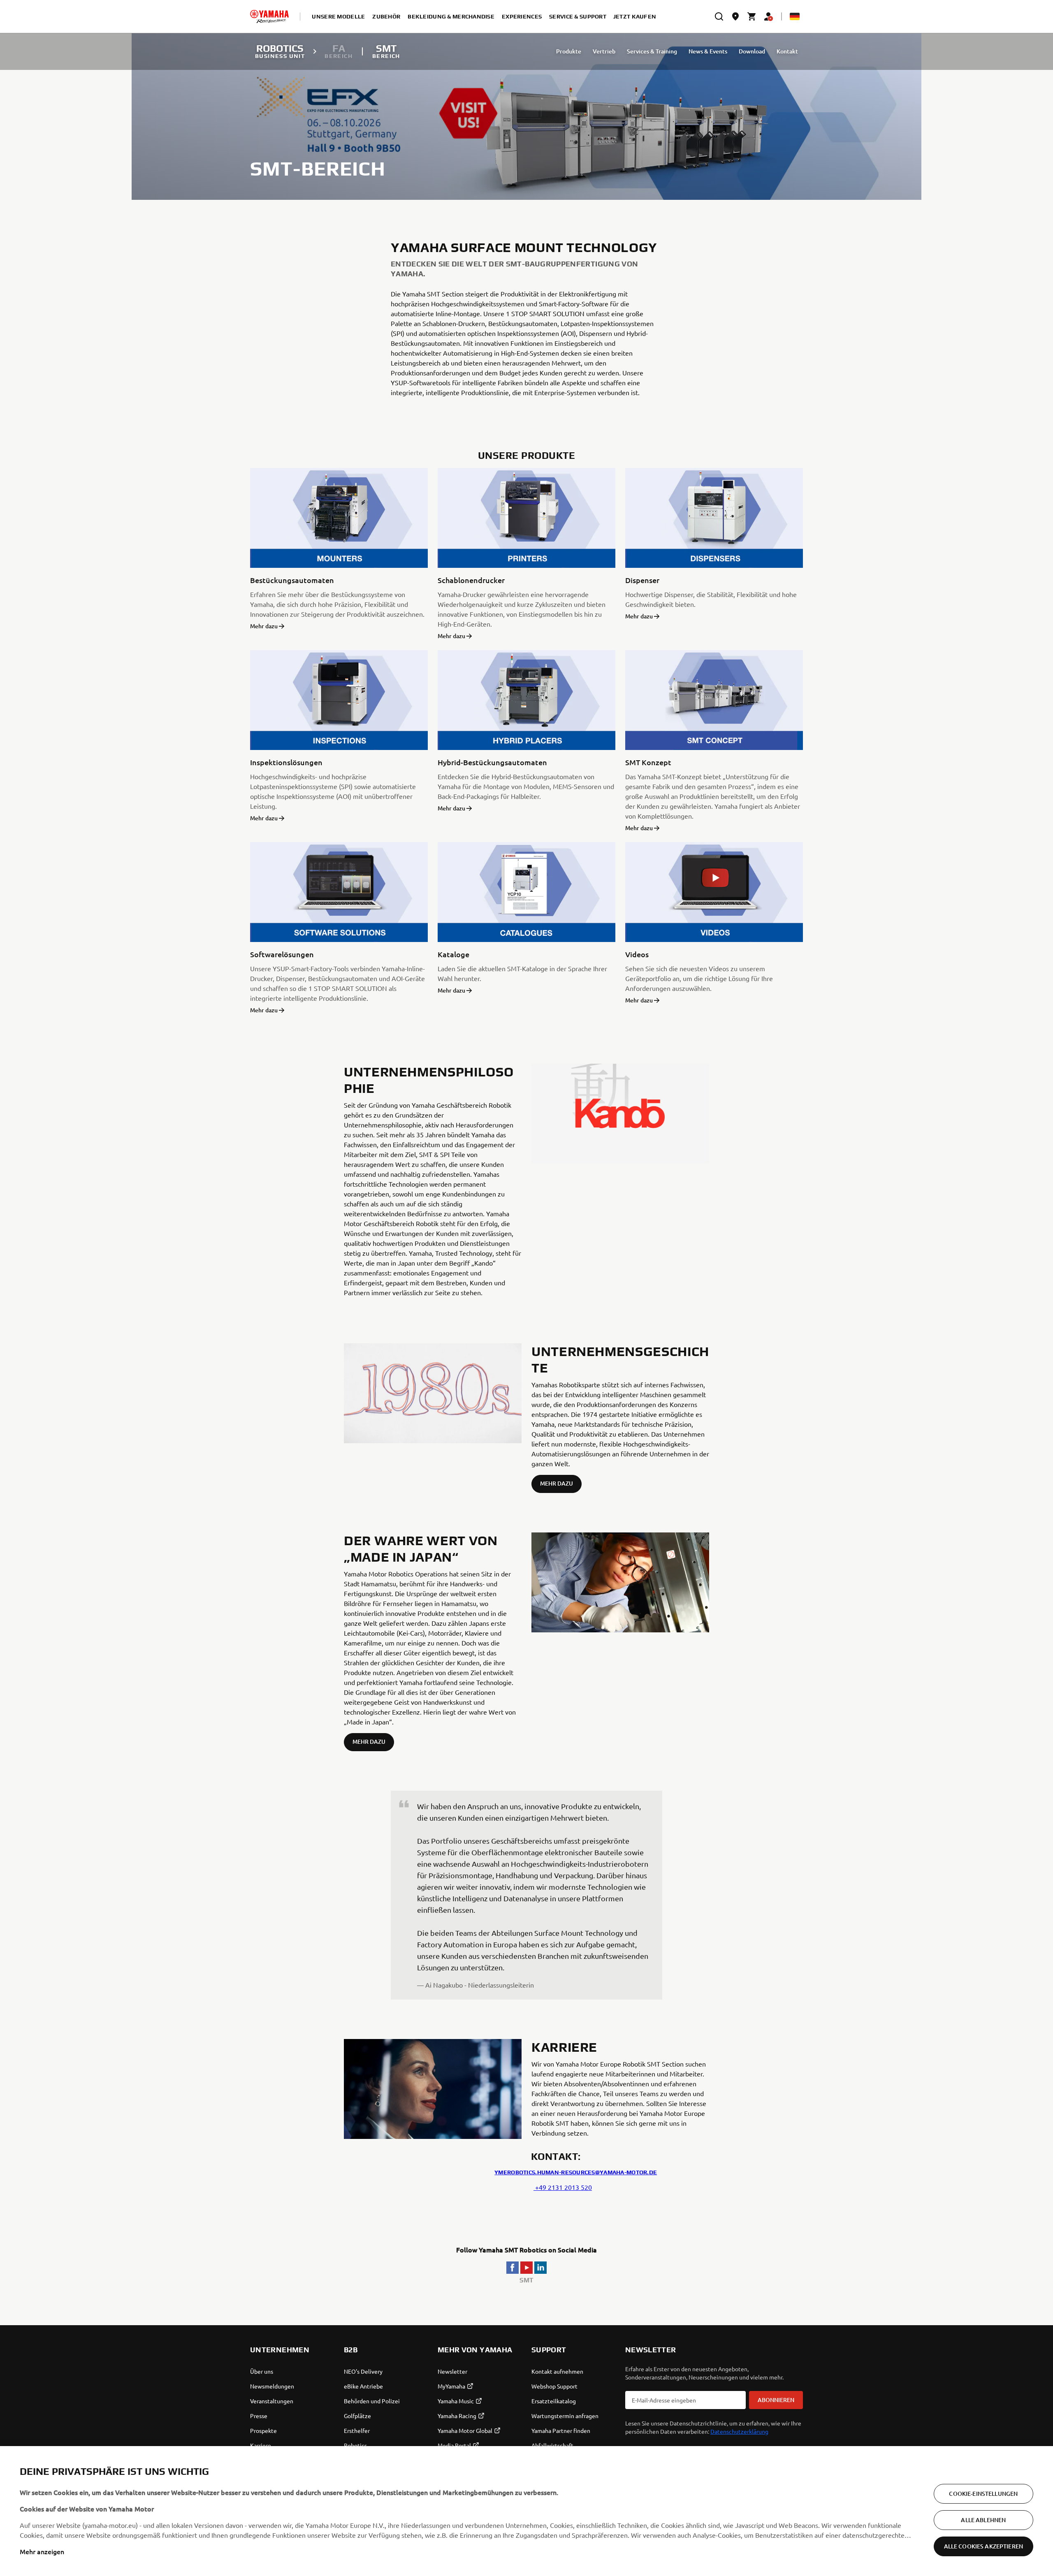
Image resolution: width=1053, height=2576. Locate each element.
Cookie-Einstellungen (983, 2494)
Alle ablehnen (983, 2520)
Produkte (569, 51)
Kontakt (787, 51)
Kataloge (453, 954)
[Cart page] (752, 16)
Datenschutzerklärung (739, 2431)
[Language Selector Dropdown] (795, 16)
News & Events (708, 51)
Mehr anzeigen (42, 2551)
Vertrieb (604, 51)
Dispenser (642, 580)
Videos (637, 954)
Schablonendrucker (471, 580)
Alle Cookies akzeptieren (983, 2546)
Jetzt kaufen (635, 16)
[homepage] (269, 16)
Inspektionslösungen (286, 762)
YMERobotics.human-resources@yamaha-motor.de (576, 2172)
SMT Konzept (648, 762)
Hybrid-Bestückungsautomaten (492, 762)
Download (752, 51)
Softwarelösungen (282, 954)
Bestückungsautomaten (292, 580)
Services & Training (652, 51)
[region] (526, 2511)
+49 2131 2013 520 (563, 2187)
